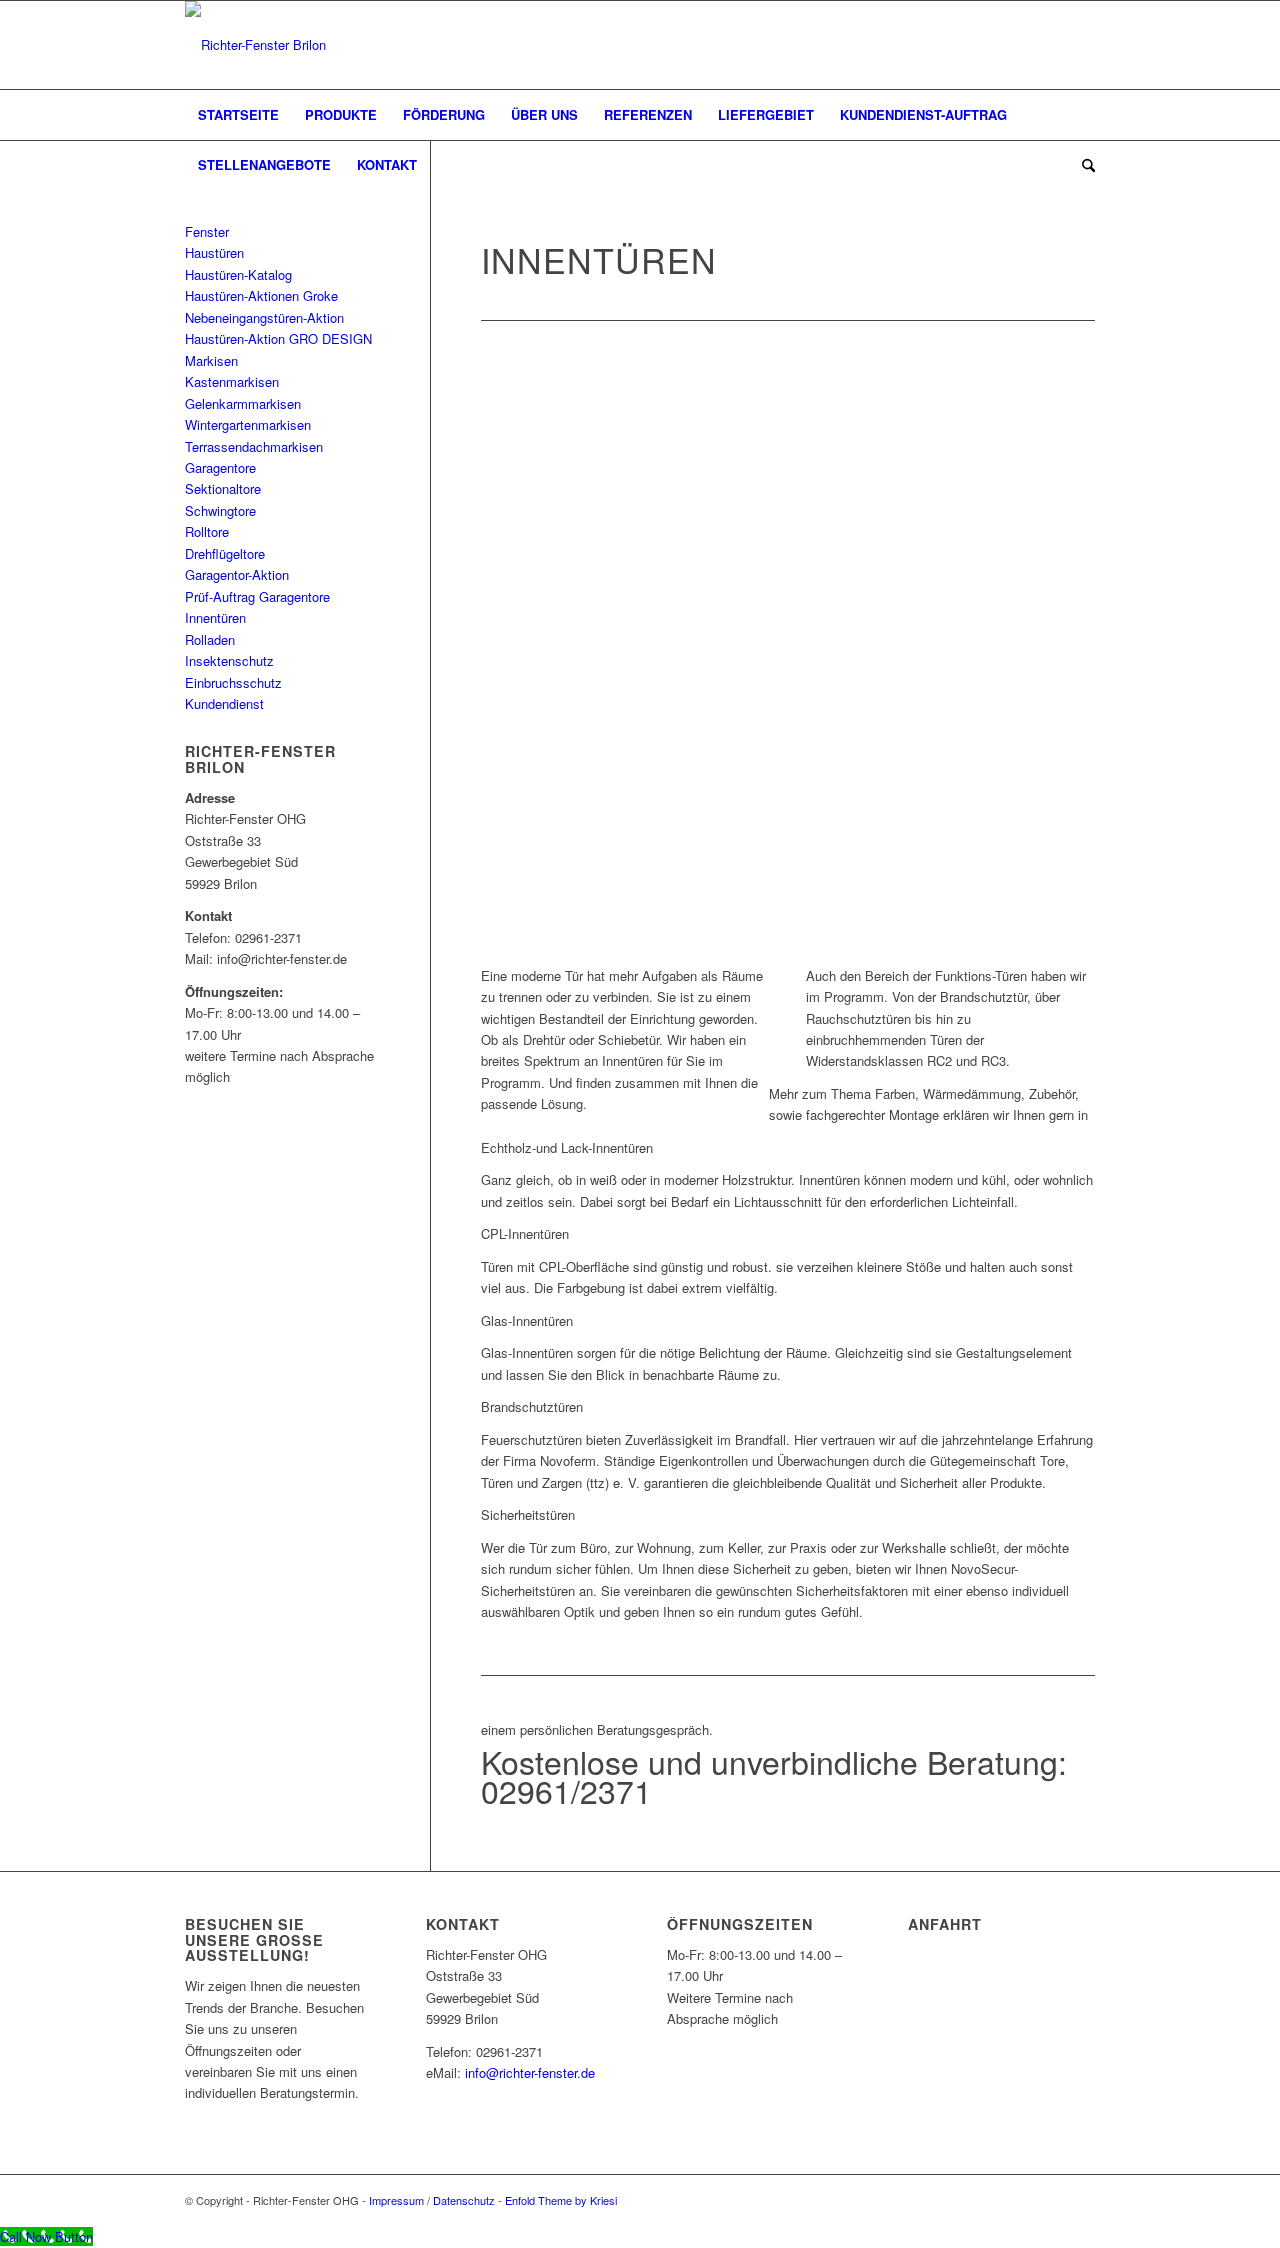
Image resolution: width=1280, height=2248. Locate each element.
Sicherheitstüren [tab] (528, 1514)
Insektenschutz (229, 660)
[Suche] (1082, 165)
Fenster (207, 231)
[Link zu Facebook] (1050, 45)
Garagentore (220, 467)
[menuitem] (238, 115)
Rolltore (207, 531)
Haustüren (214, 252)
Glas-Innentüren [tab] (527, 1320)
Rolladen (210, 639)
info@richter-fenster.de (530, 2072)
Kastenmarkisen (232, 381)
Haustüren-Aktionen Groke (261, 295)
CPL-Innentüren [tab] (525, 1233)
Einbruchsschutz (233, 682)
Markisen (211, 360)
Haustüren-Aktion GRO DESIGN (278, 338)
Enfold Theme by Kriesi (561, 2200)
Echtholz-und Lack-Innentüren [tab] (567, 1147)
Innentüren (215, 617)
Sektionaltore (223, 488)
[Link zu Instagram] (1080, 45)
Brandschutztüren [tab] (532, 1406)
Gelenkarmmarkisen (243, 403)
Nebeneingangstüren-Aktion (264, 317)
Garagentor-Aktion (237, 574)
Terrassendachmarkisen (254, 446)
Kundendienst (224, 703)
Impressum (396, 2200)
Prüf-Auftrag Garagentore (257, 596)
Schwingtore (220, 510)
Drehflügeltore (225, 553)
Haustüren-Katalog (238, 274)
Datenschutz (464, 2200)
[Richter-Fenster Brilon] (255, 45)
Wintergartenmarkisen (248, 424)
